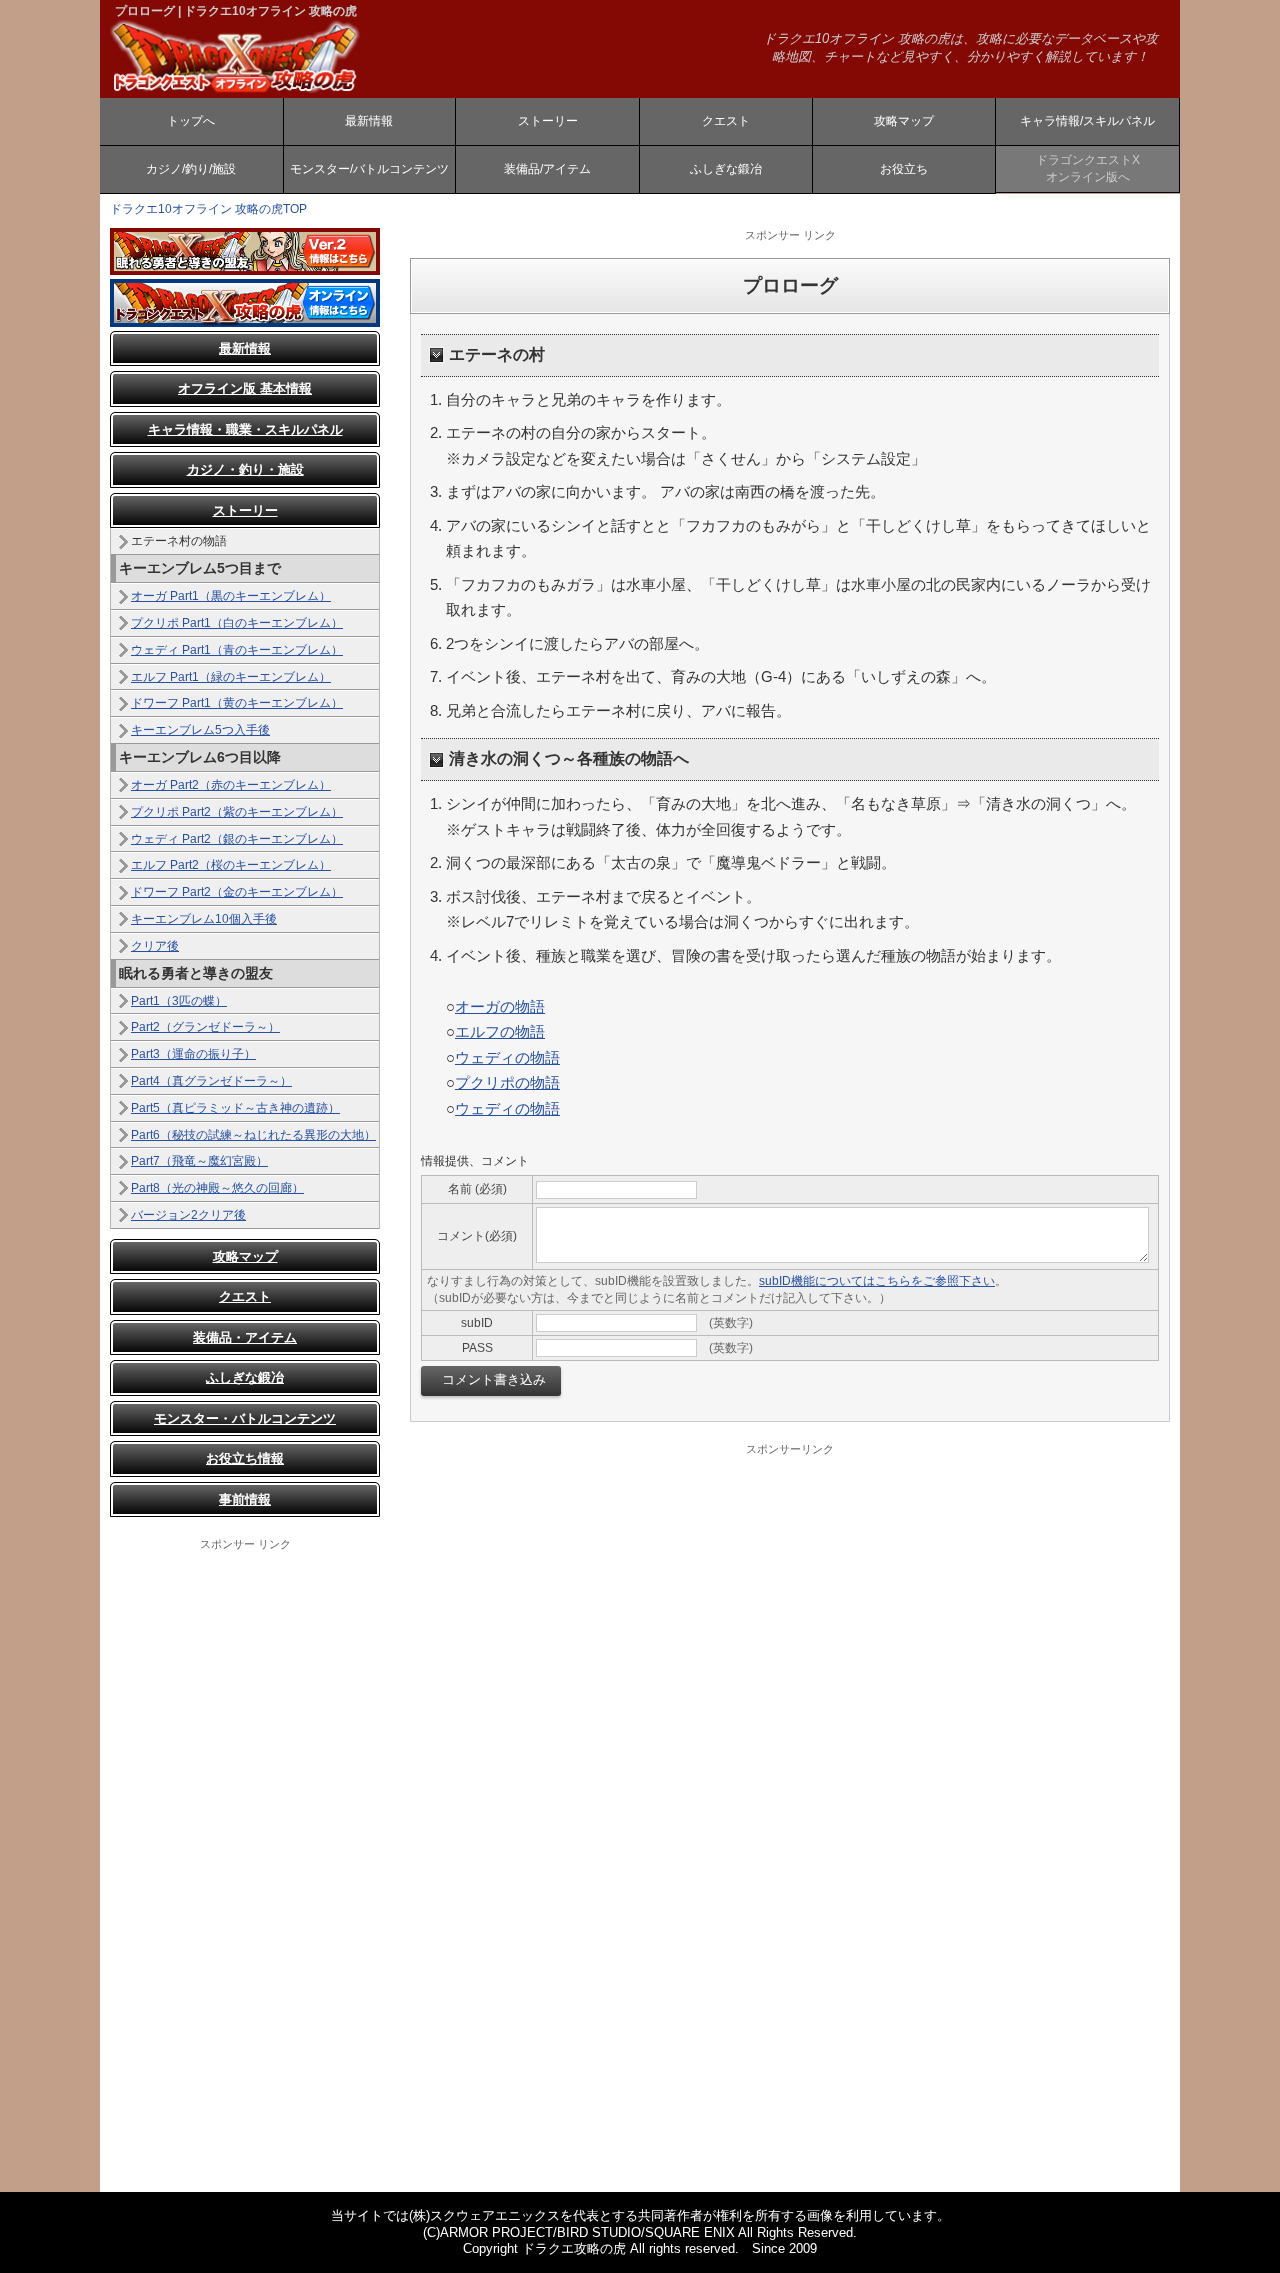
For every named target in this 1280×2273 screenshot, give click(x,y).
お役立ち (904, 169)
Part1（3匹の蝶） (179, 1001)
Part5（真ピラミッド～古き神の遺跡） (235, 1108)
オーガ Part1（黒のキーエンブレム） (231, 596)
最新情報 (369, 121)
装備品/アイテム (547, 169)
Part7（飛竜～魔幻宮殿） (199, 1161)
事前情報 (245, 1499)
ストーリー (548, 121)
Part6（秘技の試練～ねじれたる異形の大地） (253, 1135)
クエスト (726, 121)
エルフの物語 (500, 1031)
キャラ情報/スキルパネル (1087, 121)
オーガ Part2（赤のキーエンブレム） (231, 785)
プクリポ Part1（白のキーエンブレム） (237, 623)
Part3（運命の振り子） (193, 1054)
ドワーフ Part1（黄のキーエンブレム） (237, 703)
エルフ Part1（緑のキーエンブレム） (231, 677)
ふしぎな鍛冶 (726, 169)
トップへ (191, 121)
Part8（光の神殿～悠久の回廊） (217, 1188)
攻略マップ (904, 121)
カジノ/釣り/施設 (191, 169)
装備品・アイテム (245, 1337)
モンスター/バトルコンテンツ (369, 169)
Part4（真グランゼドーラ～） (211, 1081)
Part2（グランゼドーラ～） (205, 1027)
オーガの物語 (500, 1006)
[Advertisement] (245, 1852)
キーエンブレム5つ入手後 (200, 730)
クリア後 (155, 946)
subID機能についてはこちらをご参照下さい (877, 1281)
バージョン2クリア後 (188, 1215)
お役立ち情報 (245, 1458)
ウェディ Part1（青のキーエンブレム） (237, 650)
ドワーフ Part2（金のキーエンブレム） (237, 892)
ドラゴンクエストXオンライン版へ (1088, 168)
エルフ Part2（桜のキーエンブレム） (231, 865)
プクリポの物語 (507, 1082)
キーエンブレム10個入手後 (204, 919)
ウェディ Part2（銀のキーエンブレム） (237, 839)
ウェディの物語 (507, 1057)
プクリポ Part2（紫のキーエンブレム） (237, 812)
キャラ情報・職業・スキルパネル (245, 429)
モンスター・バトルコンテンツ (245, 1418)
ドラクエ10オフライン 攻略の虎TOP (208, 209)
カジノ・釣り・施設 (245, 469)
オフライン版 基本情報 (245, 388)
